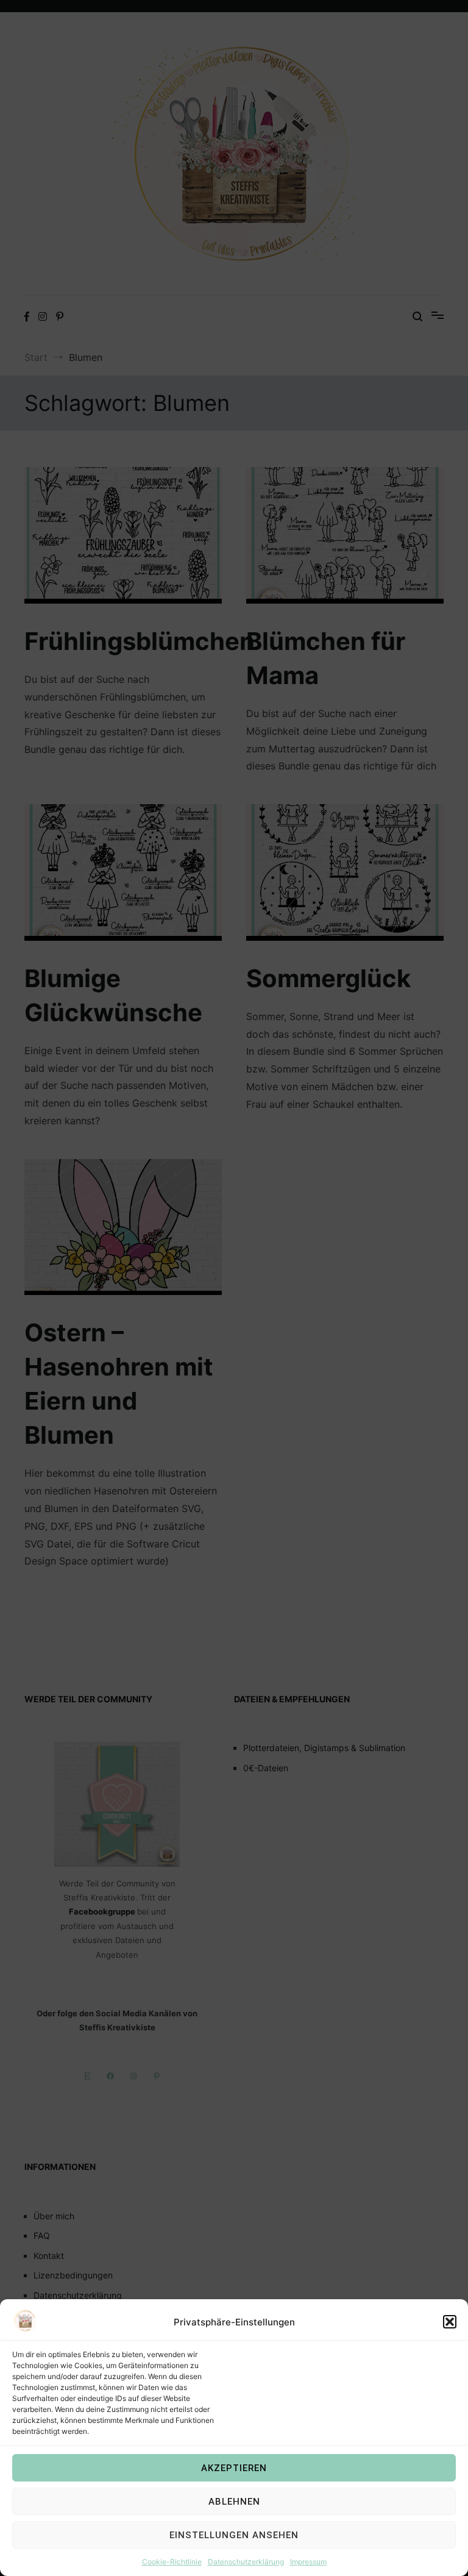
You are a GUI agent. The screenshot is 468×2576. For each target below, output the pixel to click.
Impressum (308, 2562)
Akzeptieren (234, 2468)
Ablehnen (234, 2502)
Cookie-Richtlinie (172, 2562)
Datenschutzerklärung (246, 2562)
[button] (450, 2322)
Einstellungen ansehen (234, 2535)
